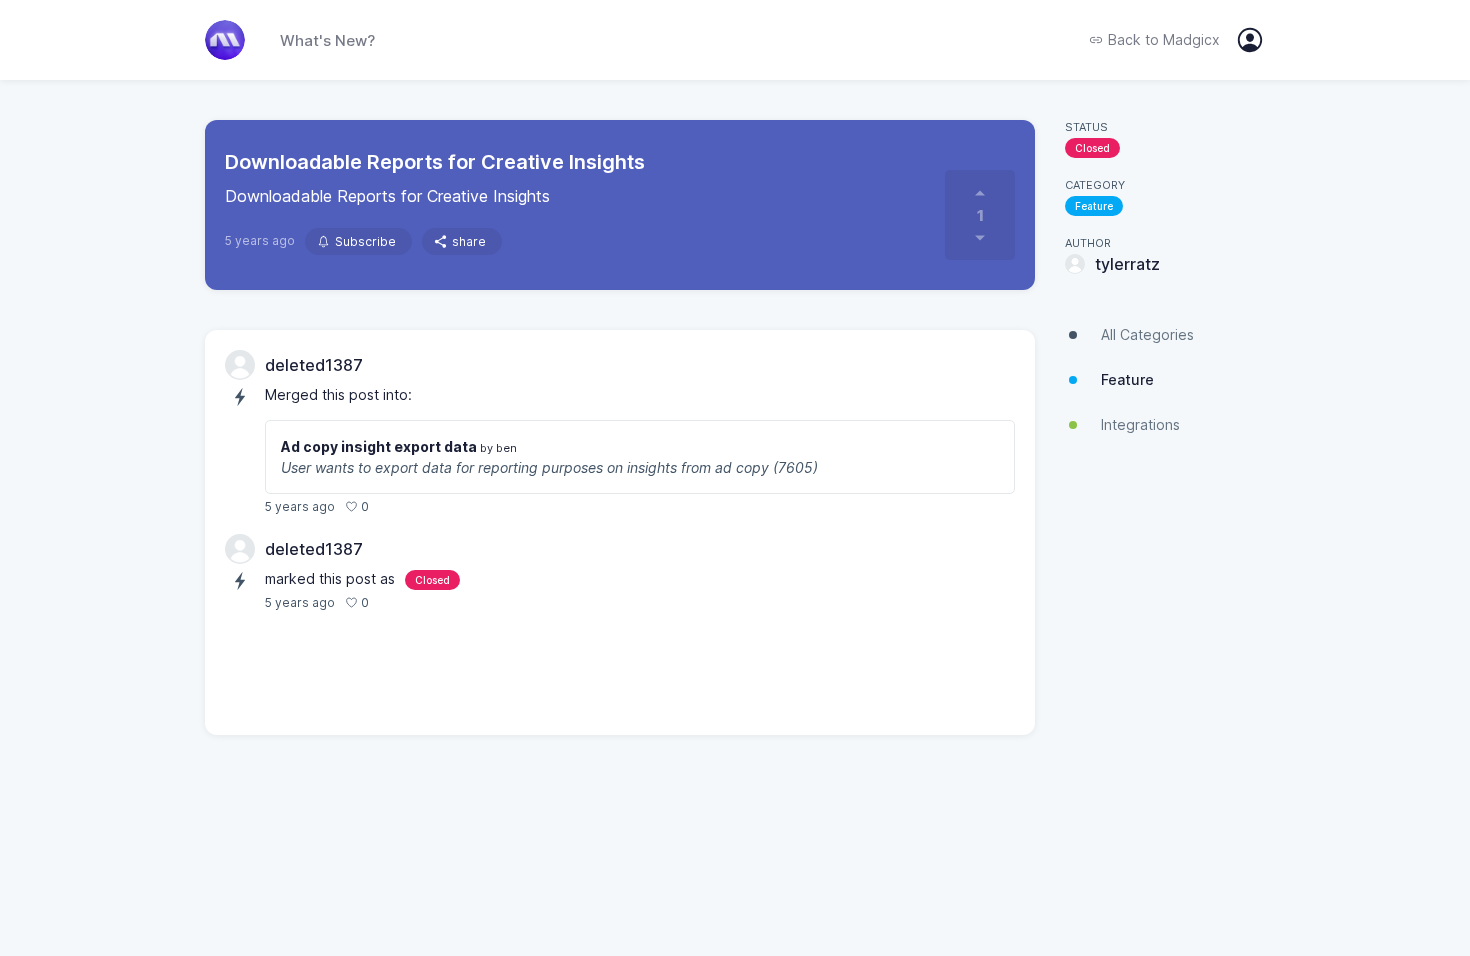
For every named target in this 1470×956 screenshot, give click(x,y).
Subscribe (365, 241)
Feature (1094, 206)
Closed (1092, 148)
